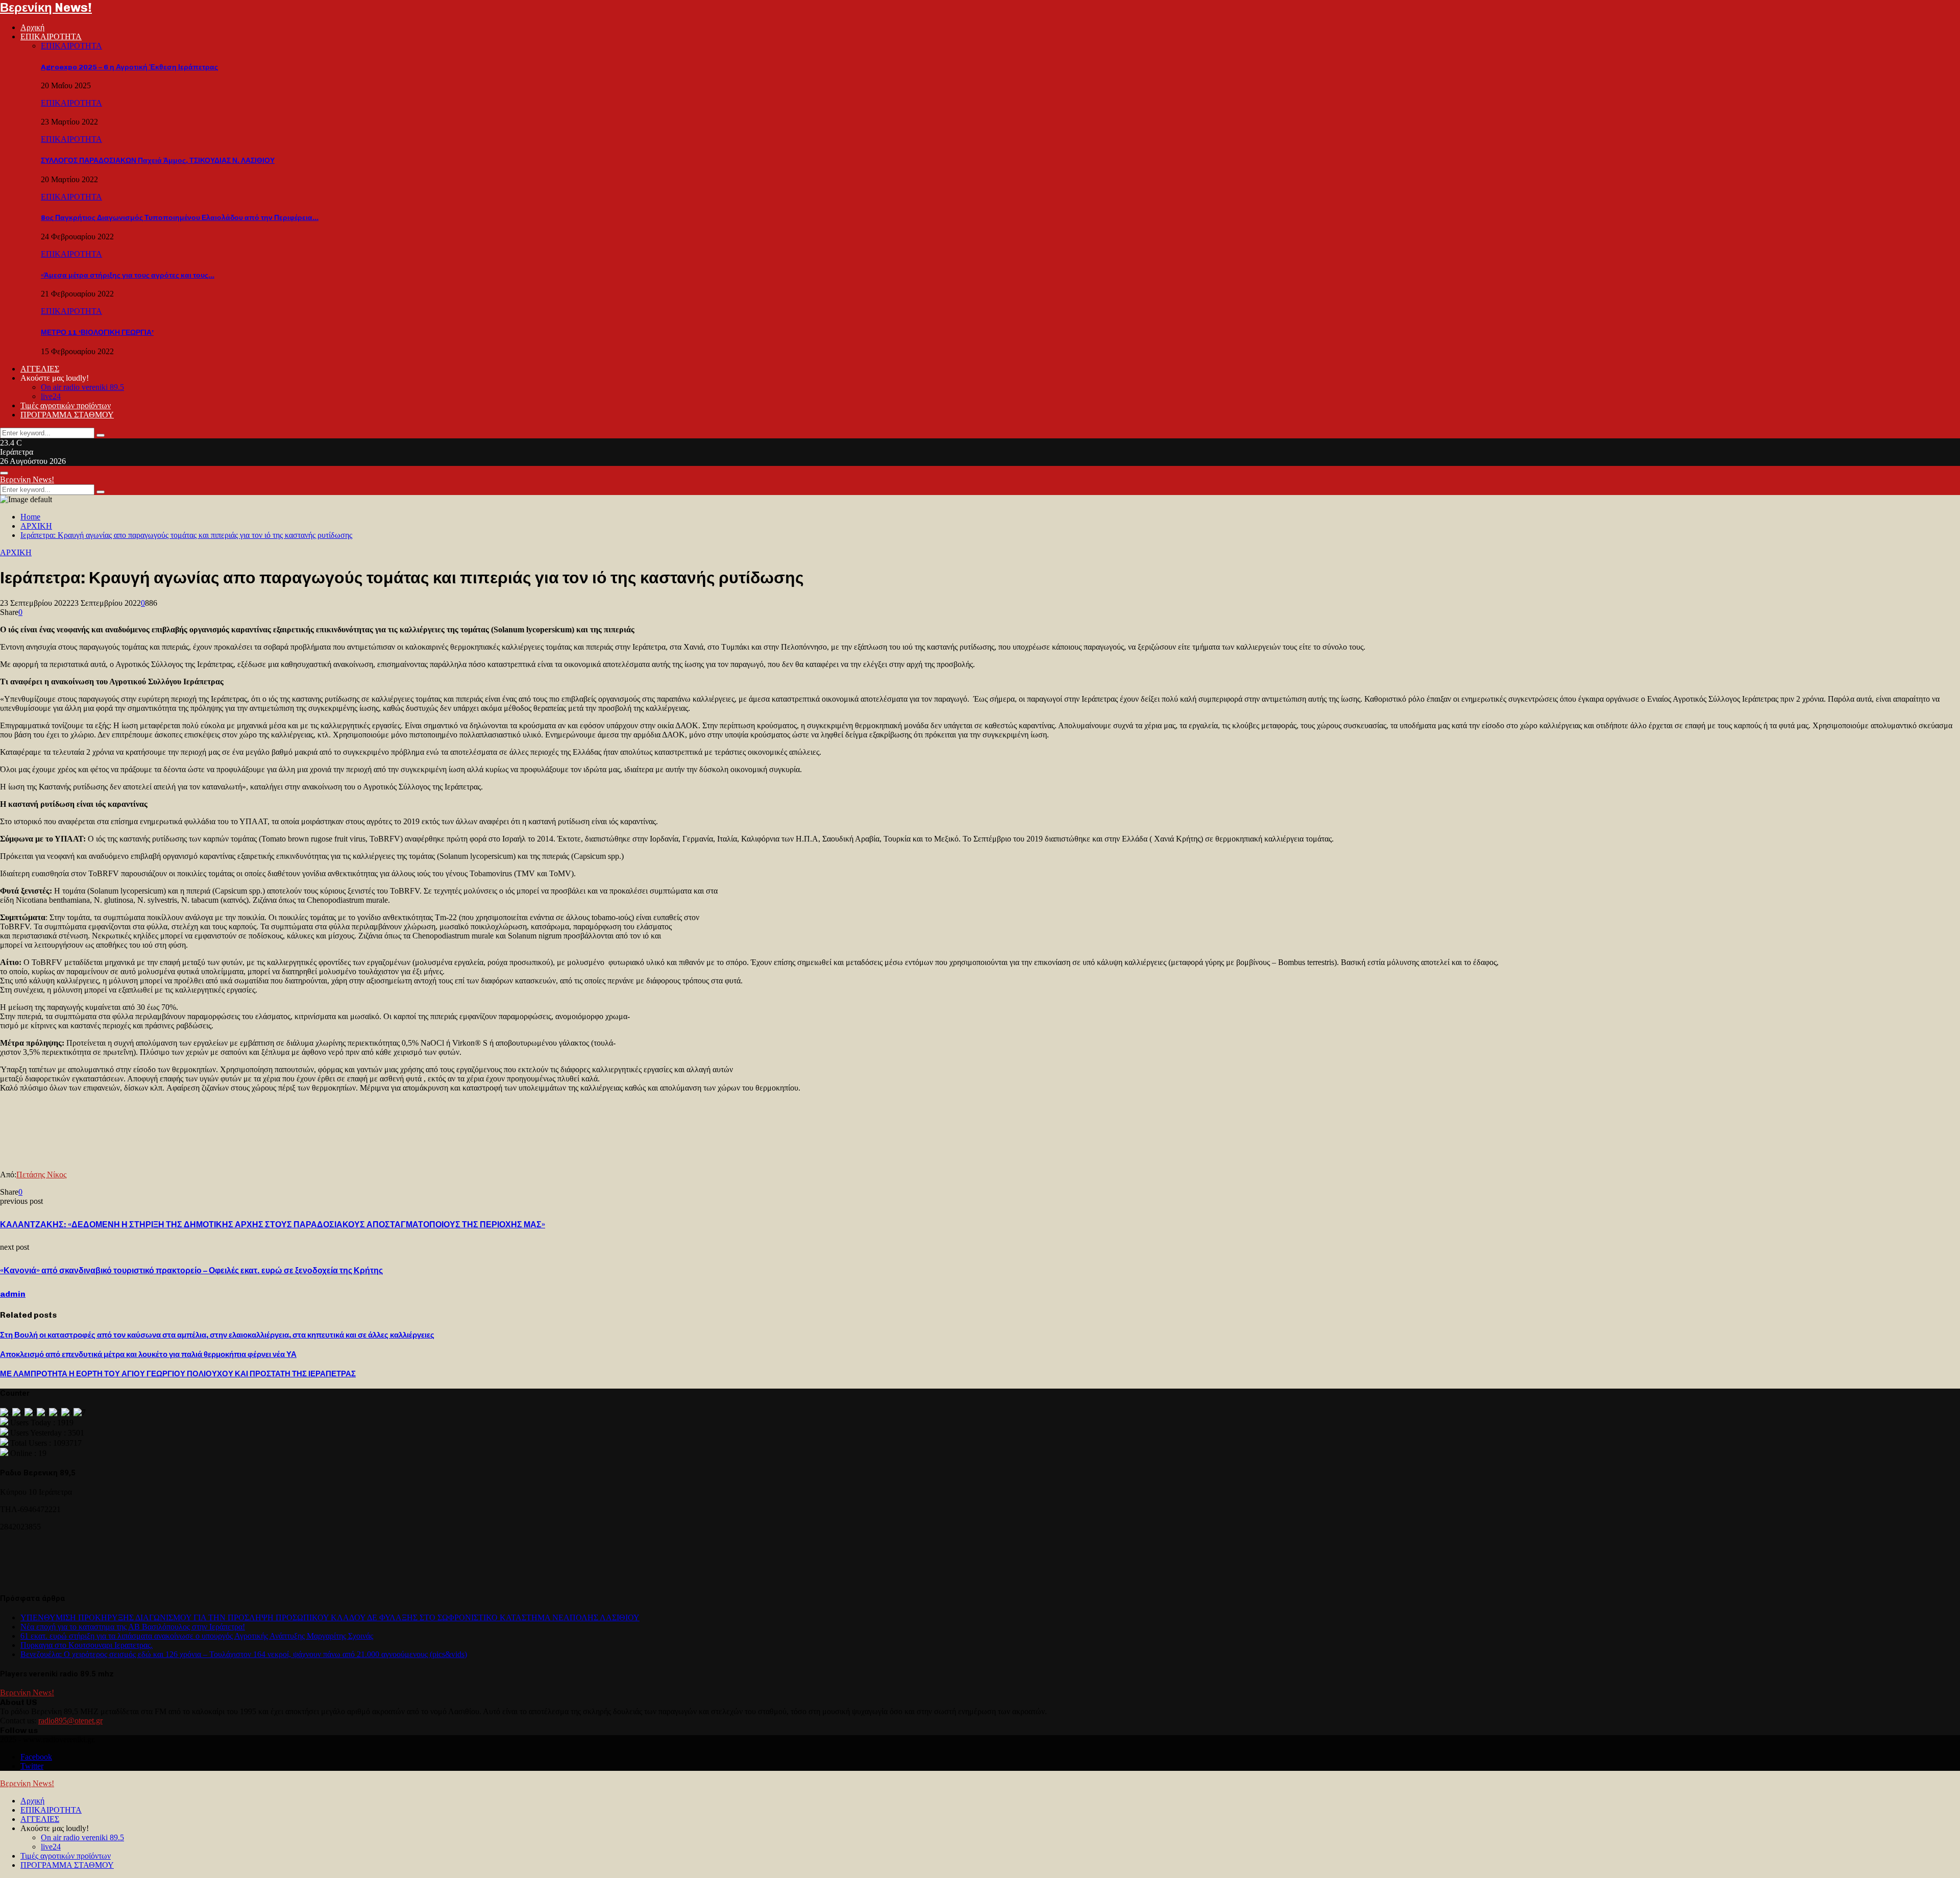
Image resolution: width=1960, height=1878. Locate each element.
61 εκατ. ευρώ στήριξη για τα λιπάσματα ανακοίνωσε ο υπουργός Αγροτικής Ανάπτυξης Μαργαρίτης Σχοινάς (197, 1636)
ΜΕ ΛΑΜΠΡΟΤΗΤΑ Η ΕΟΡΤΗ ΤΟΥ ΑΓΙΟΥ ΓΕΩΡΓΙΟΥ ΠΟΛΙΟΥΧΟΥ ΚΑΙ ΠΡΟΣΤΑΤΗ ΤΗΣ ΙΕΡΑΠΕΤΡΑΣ (178, 1374)
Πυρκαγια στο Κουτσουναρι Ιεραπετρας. (87, 1645)
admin (13, 1294)
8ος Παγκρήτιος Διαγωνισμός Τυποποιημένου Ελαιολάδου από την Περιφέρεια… (180, 218)
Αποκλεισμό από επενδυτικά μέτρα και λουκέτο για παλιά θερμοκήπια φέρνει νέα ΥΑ (148, 1354)
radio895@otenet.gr (70, 1721)
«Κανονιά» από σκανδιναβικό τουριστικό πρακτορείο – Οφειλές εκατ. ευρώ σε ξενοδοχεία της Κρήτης (191, 1270)
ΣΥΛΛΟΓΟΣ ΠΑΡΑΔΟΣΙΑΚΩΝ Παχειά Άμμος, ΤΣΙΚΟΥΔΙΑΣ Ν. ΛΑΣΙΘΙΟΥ (158, 160)
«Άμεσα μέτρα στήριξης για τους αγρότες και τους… (128, 275)
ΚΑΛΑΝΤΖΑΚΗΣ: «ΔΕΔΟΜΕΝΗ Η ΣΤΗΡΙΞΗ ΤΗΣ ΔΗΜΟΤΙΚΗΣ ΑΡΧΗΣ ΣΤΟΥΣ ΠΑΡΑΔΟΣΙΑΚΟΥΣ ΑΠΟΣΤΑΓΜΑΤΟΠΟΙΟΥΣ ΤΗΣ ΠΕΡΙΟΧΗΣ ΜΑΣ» (273, 1225)
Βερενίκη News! (46, 7)
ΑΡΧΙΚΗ (16, 552)
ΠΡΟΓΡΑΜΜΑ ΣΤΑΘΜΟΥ (67, 415)
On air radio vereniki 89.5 (82, 387)
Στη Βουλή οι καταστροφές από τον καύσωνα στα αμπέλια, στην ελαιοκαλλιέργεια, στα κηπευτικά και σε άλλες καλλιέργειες (217, 1335)
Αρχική (32, 27)
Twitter (32, 1766)
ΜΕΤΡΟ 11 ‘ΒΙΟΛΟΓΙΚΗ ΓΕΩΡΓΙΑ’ (97, 332)
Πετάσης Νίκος (41, 1175)
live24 (51, 396)
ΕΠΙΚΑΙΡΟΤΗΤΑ (51, 36)
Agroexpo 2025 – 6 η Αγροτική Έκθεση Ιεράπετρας (129, 67)
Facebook (36, 1757)
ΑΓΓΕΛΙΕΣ (40, 369)
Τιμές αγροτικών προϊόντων (66, 405)
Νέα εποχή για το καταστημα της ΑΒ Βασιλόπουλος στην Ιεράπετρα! (133, 1627)
